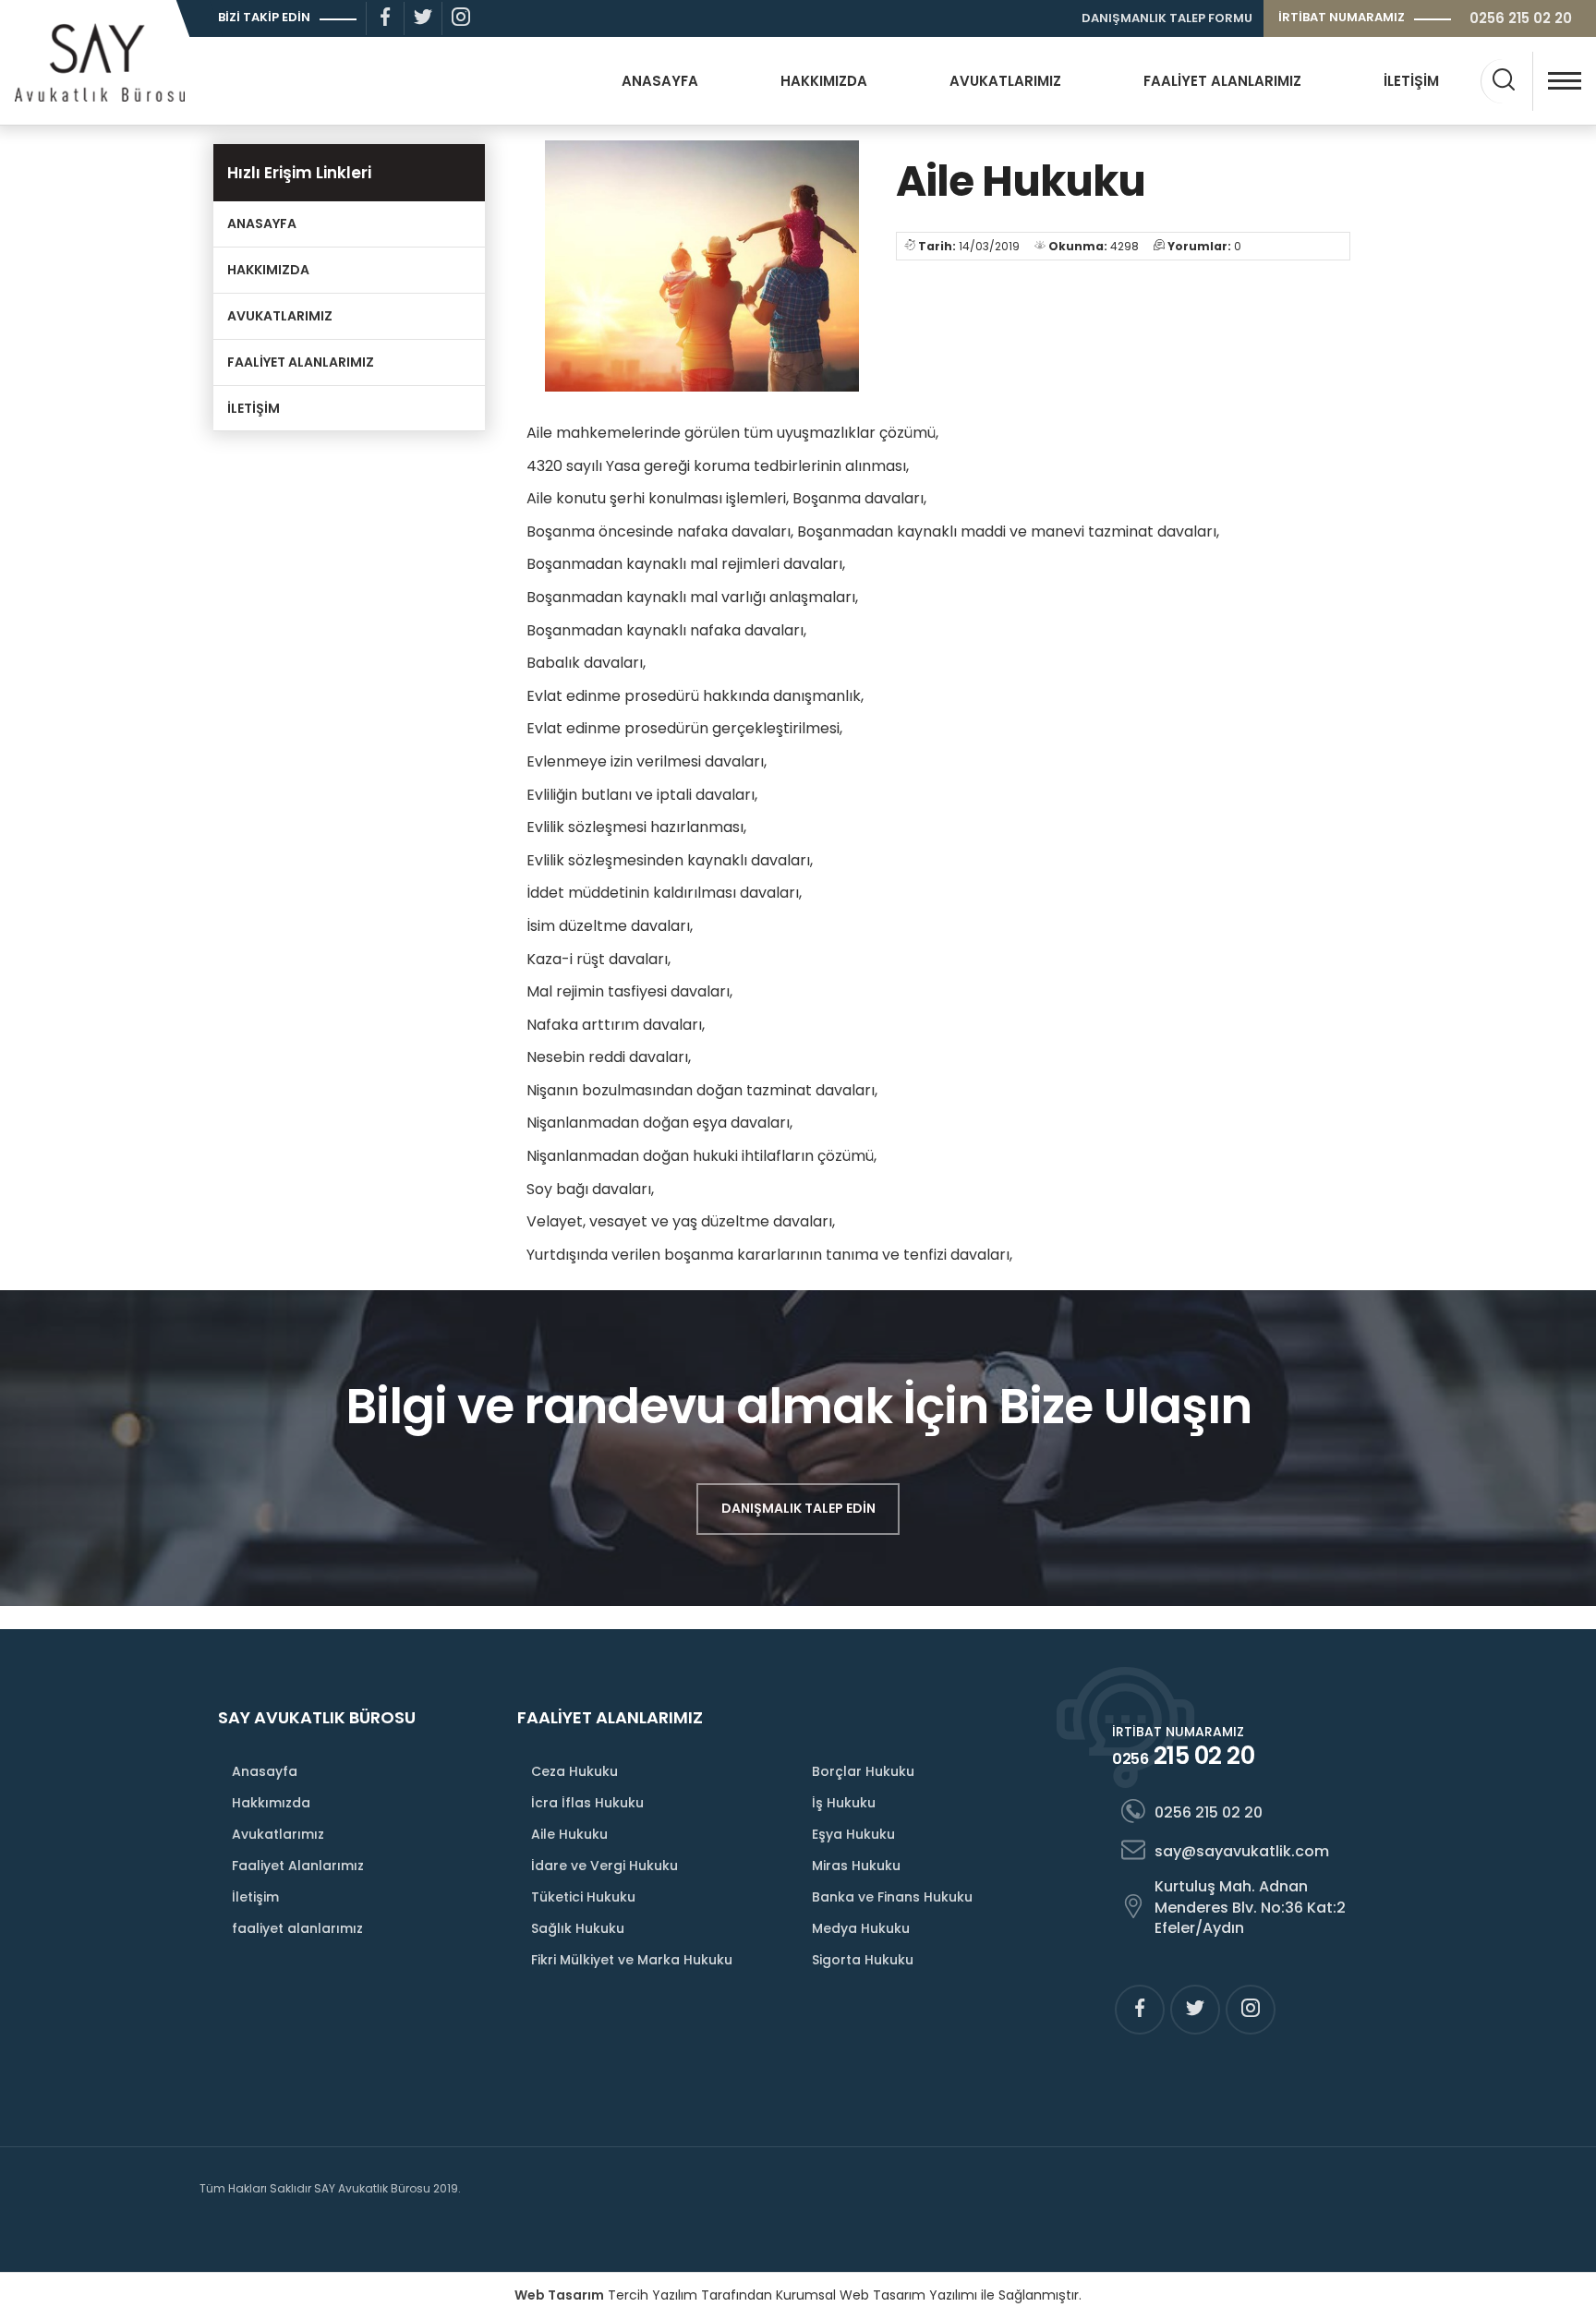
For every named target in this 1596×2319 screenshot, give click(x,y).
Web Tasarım (559, 2295)
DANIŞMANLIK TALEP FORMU (1167, 18)
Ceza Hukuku (574, 1771)
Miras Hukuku (856, 1866)
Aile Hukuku (569, 1834)
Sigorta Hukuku (863, 1960)
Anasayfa (265, 1771)
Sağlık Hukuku (578, 1928)
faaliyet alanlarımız (297, 1928)
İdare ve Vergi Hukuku (605, 1866)
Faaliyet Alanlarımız (298, 1866)
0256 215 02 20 (1521, 18)
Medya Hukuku (861, 1928)
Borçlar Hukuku (863, 1771)
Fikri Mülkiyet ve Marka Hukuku (632, 1960)
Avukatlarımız (278, 1834)
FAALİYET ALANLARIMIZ (1222, 81)
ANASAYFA (660, 81)
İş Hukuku (844, 1803)
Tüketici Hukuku (583, 1897)
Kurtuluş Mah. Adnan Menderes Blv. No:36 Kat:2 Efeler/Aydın (1250, 1907)
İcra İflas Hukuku (587, 1803)
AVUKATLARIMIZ (1005, 81)
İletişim (255, 1897)
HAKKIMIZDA (824, 81)
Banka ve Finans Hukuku (892, 1897)
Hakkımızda (271, 1803)
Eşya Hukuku (853, 1834)
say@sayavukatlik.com (1242, 1851)
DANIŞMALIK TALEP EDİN (798, 1508)
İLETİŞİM (1411, 81)
